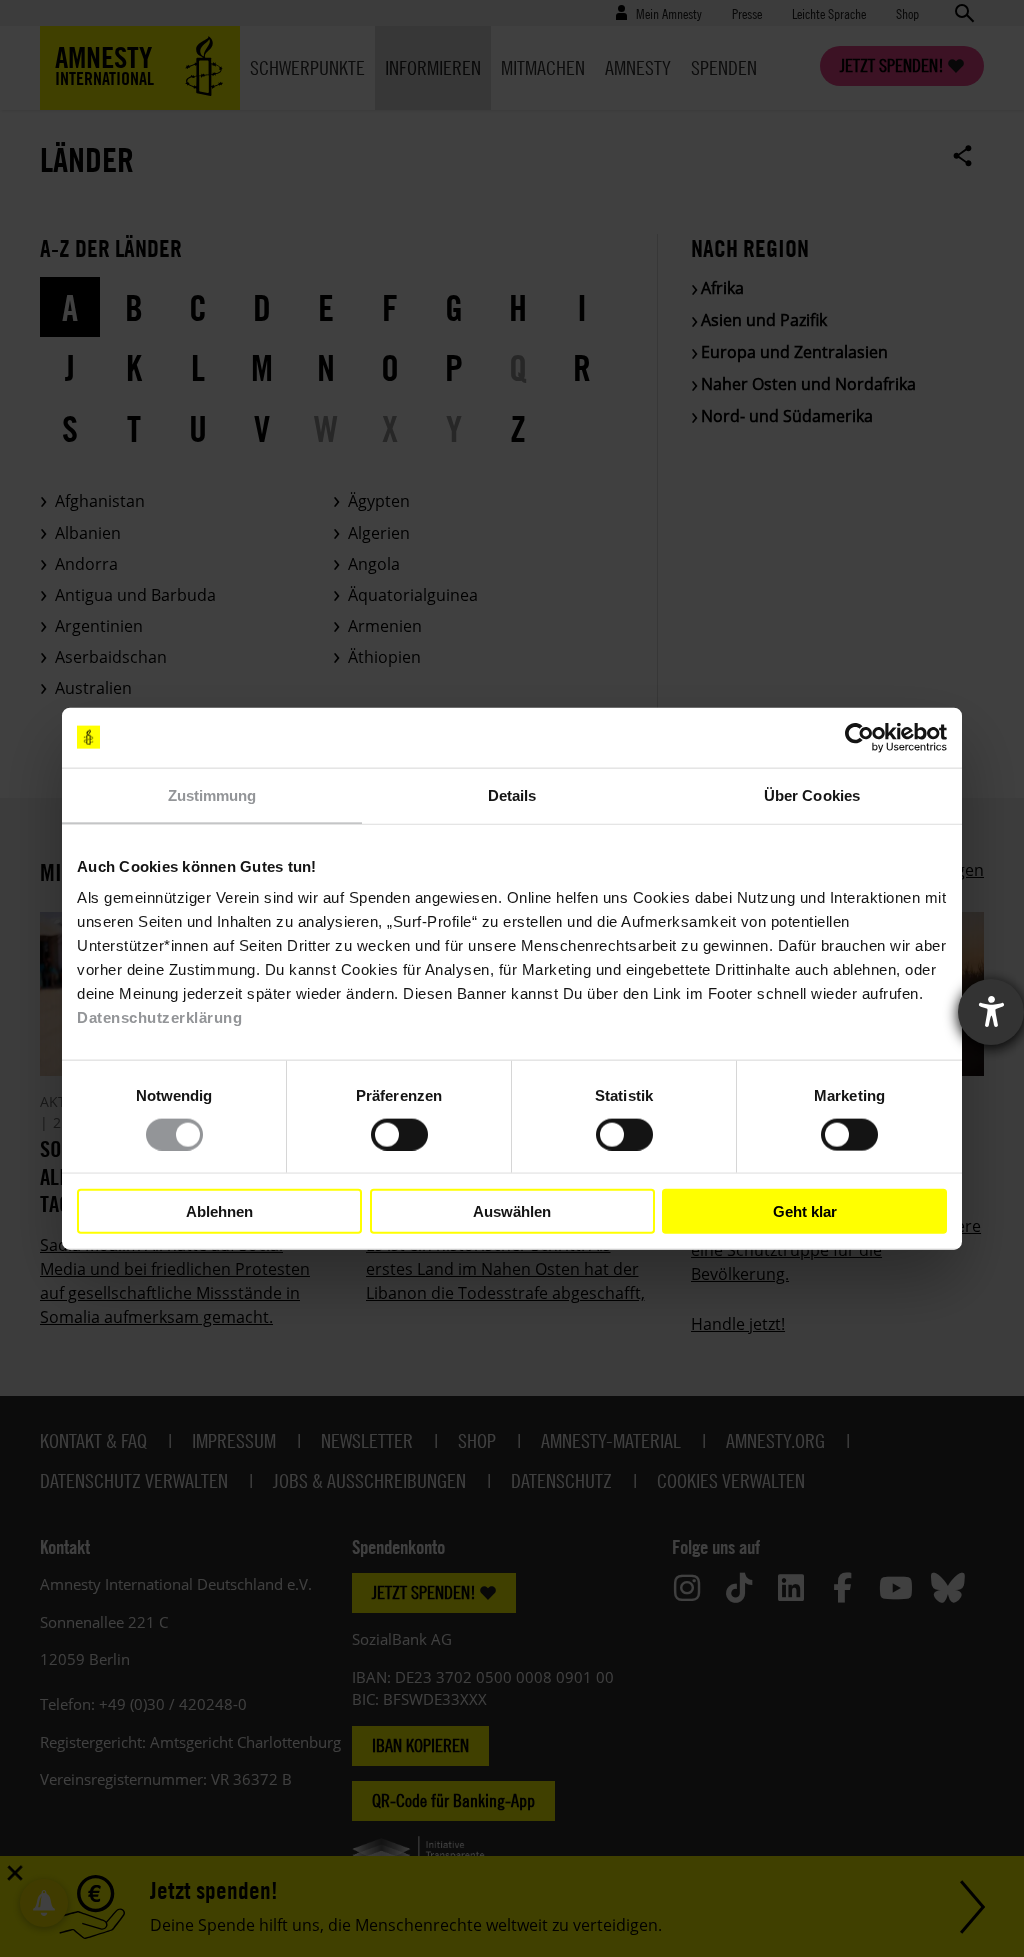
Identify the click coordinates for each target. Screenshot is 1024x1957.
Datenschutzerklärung (159, 1017)
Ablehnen (219, 1210)
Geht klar (805, 1210)
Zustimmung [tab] (212, 794)
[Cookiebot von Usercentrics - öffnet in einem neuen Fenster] (859, 737)
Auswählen (512, 1210)
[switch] (399, 1134)
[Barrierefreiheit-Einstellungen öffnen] (991, 1012)
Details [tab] (512, 794)
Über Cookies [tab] (812, 794)
